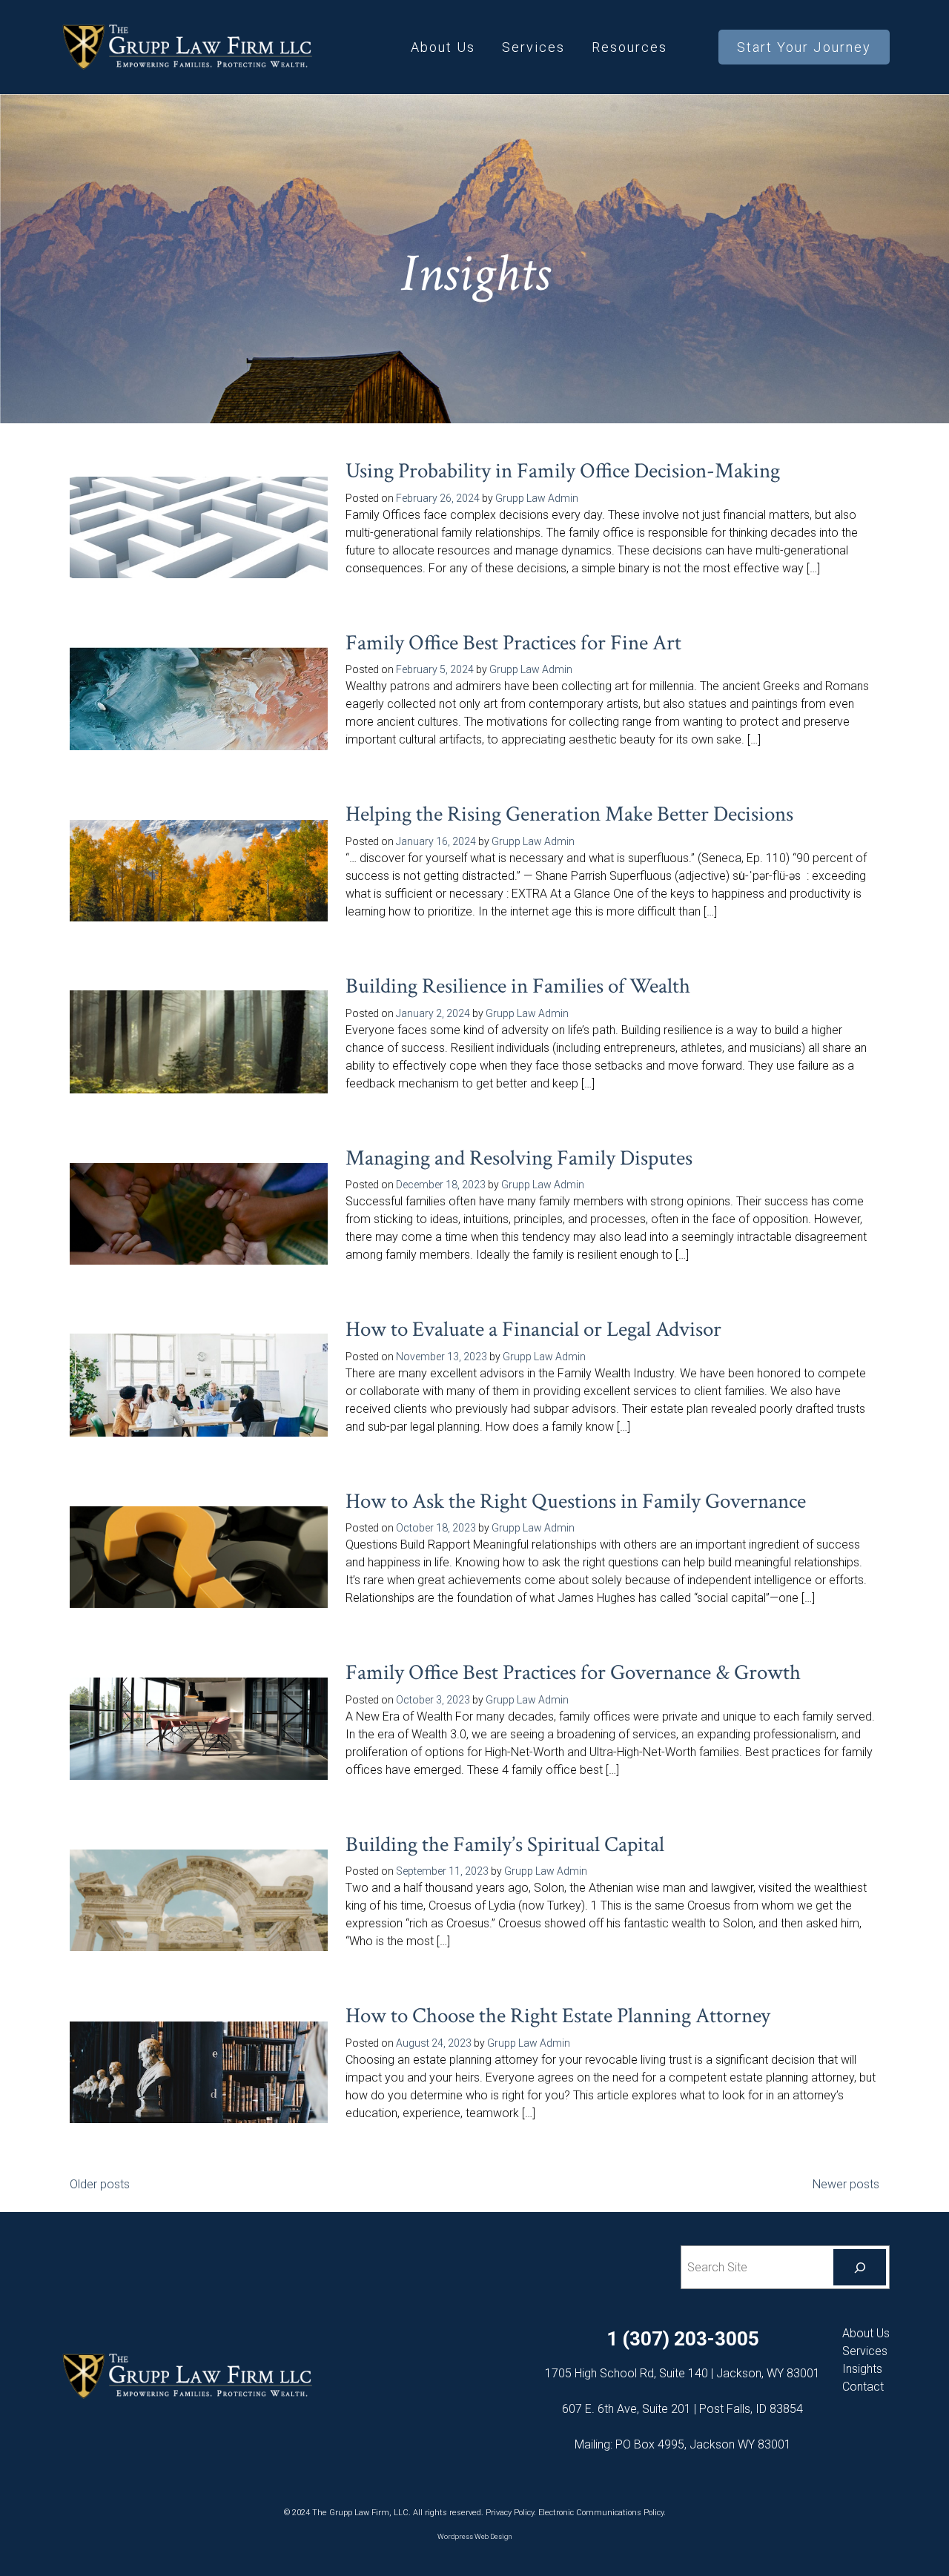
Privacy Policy (510, 2513)
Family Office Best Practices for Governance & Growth (573, 1673)
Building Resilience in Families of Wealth (518, 986)
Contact (863, 2387)
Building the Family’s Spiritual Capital (505, 1845)
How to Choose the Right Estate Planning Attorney (558, 2016)
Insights (862, 2369)
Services (533, 47)
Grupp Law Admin (537, 498)
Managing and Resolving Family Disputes (519, 1158)
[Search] (860, 2267)
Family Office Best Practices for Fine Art (513, 643)
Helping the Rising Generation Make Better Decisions (569, 814)
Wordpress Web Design (475, 2536)
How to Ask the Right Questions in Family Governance (576, 1501)
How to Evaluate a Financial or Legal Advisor (533, 1330)
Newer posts (846, 2184)
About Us (443, 47)
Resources (629, 47)
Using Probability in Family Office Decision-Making (563, 471)
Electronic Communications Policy (601, 2513)
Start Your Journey (804, 47)
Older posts (100, 2184)
